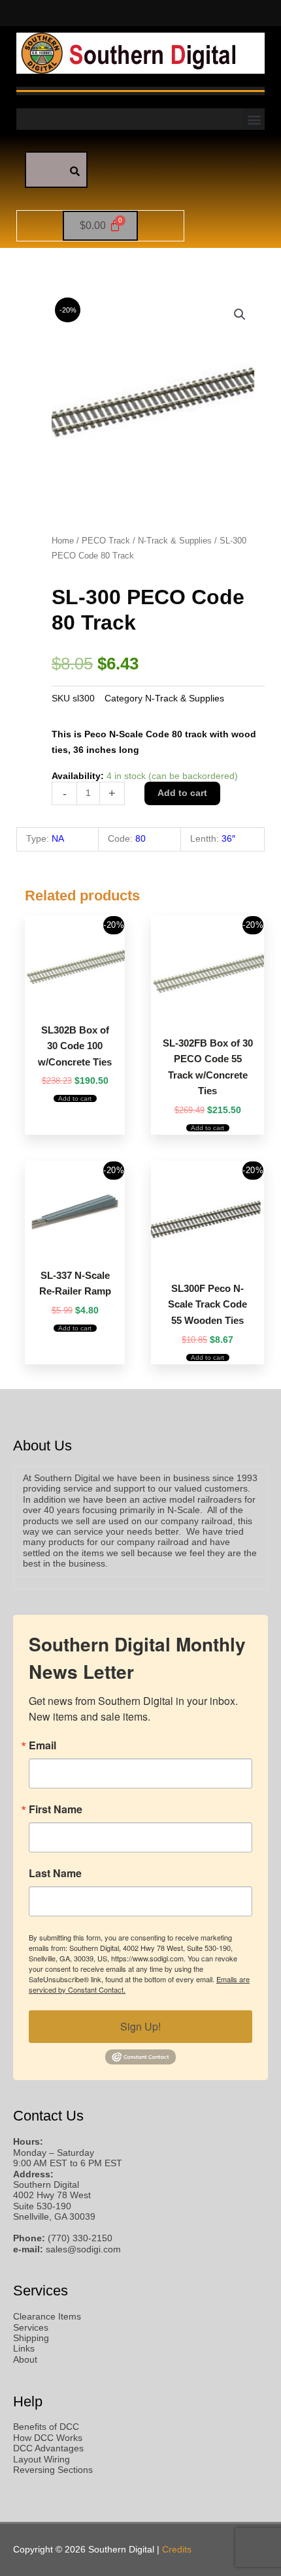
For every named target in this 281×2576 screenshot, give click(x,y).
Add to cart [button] (75, 1098)
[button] (254, 119)
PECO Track (106, 541)
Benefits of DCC (46, 2427)
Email (42, 1745)
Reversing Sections (53, 2470)
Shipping (31, 2338)
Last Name (55, 1873)
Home (63, 541)
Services (31, 2328)
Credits (177, 2550)
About (25, 2360)
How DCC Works (48, 2438)
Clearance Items (47, 2317)
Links (24, 2349)
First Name (56, 1809)
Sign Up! (140, 2026)
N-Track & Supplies (175, 541)
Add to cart (182, 793)
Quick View (75, 1002)
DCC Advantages (48, 2448)
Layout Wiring (41, 2460)
